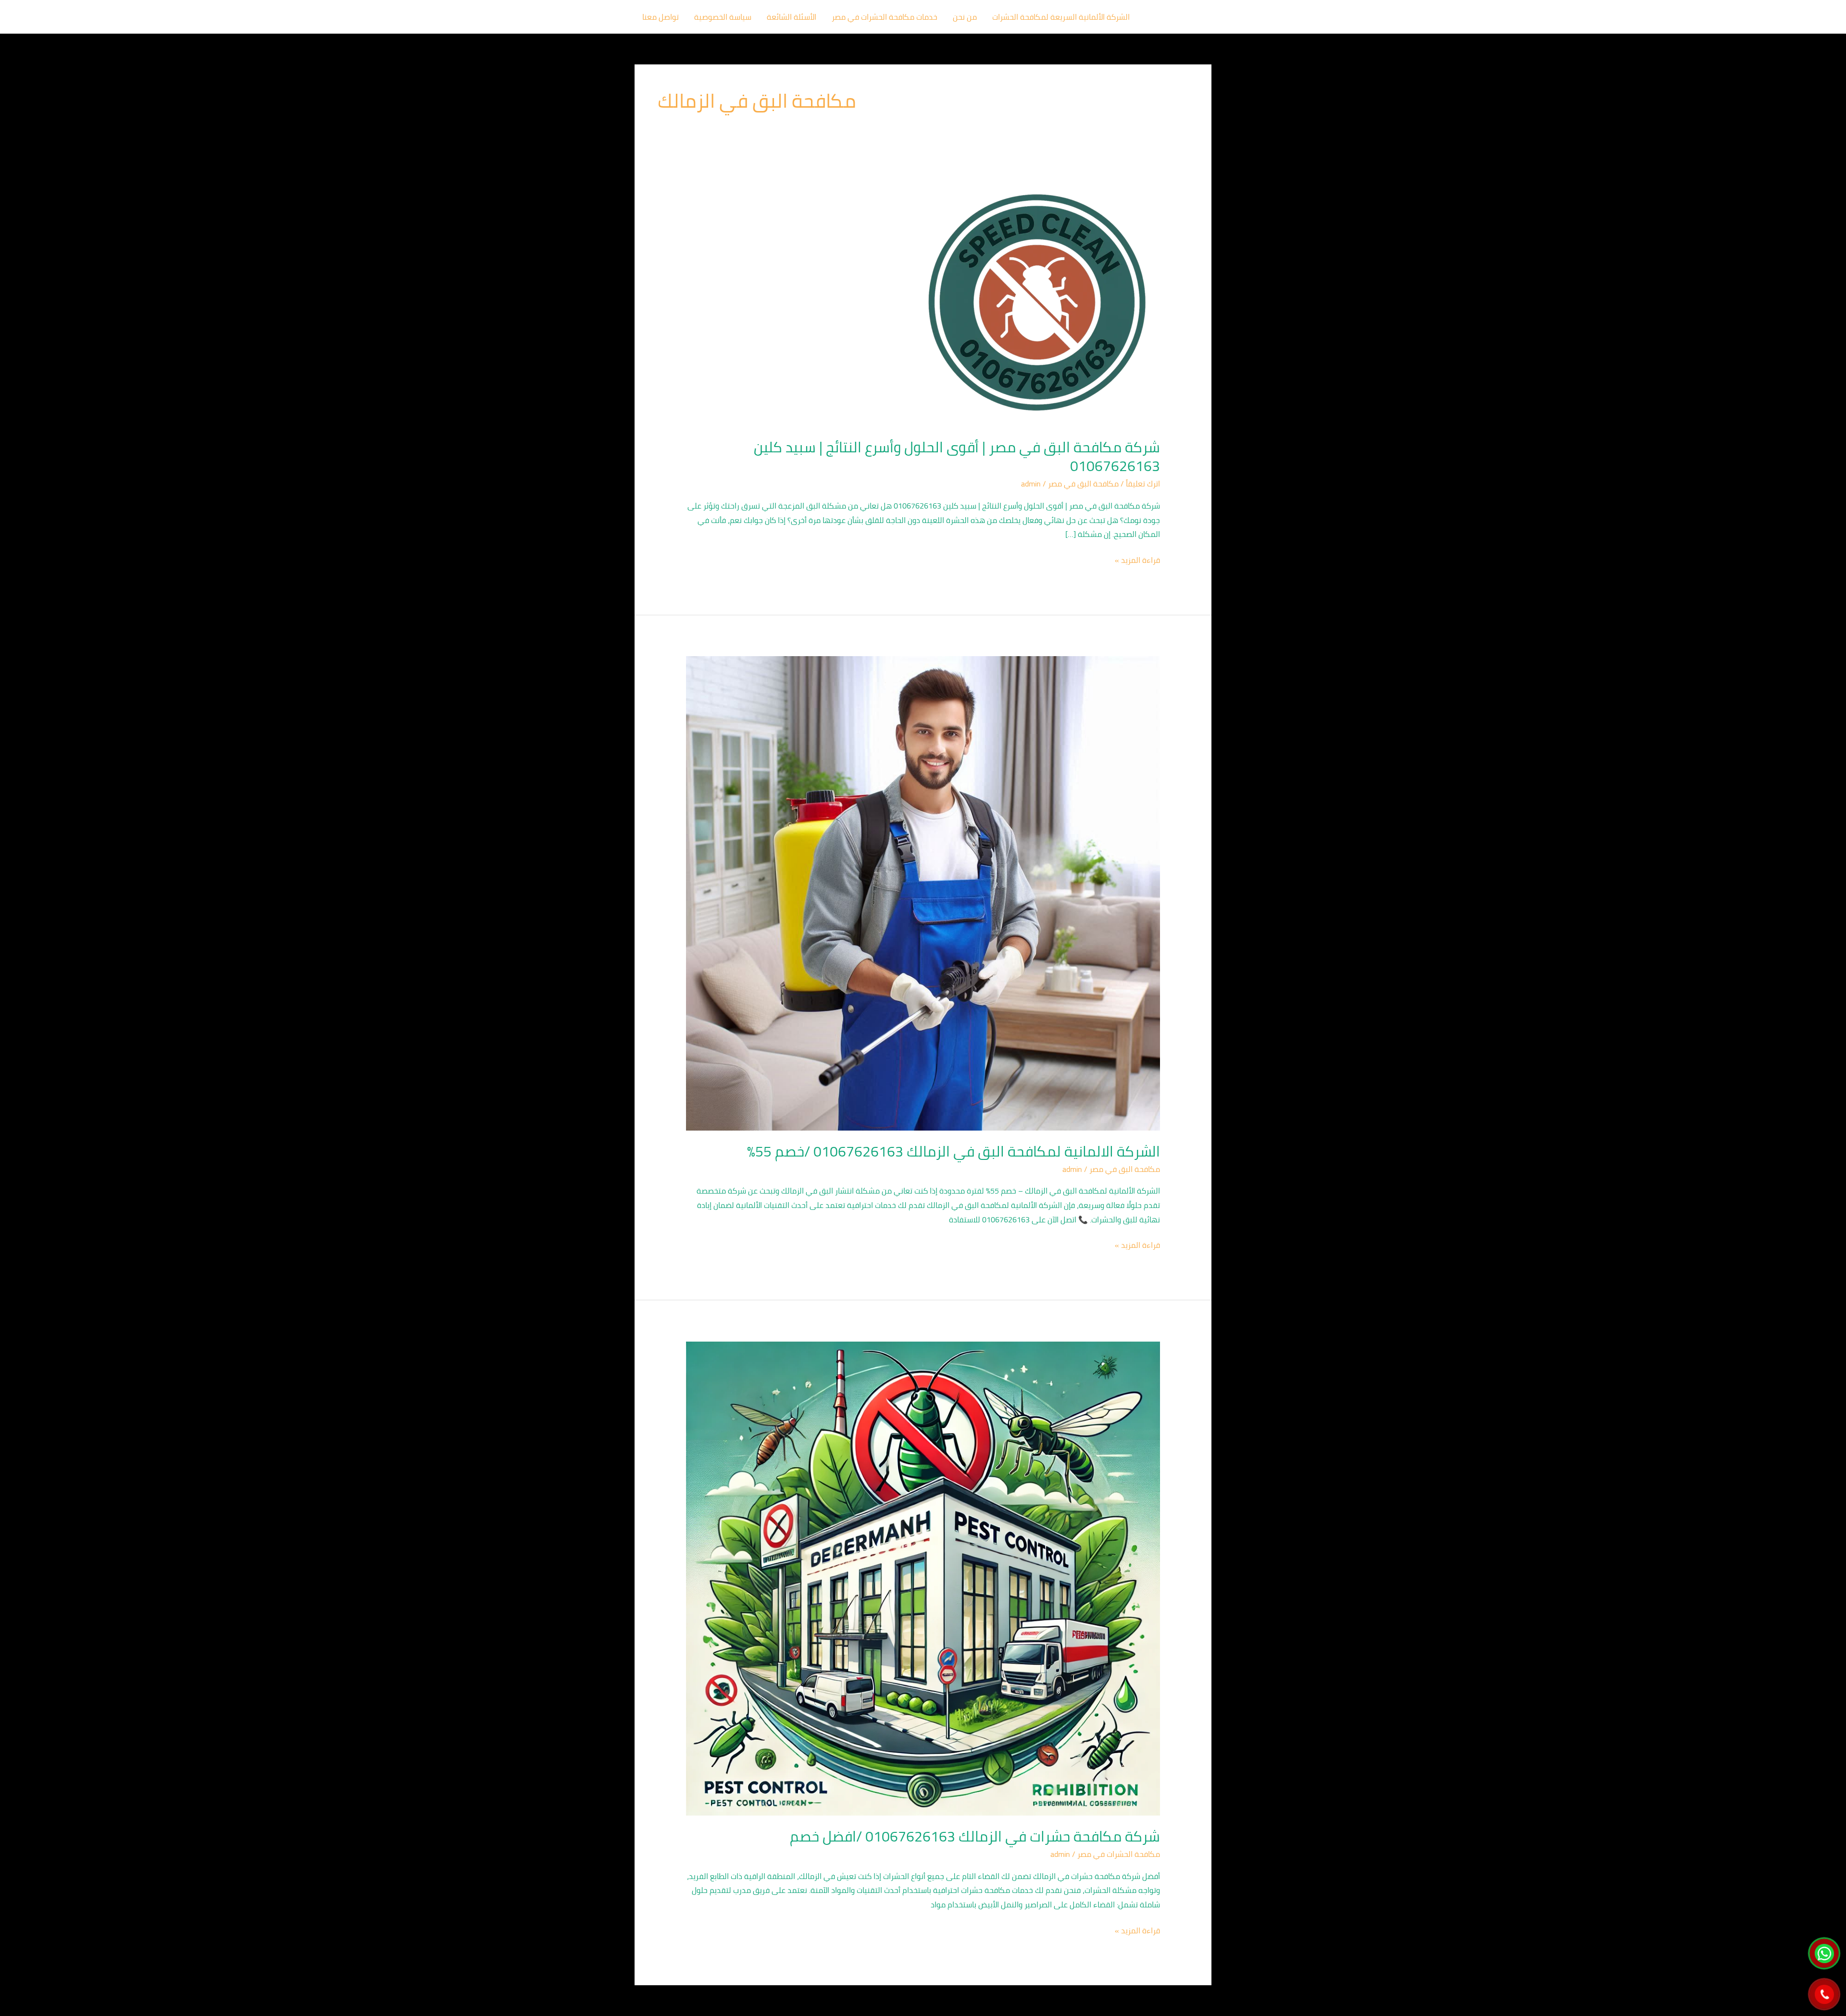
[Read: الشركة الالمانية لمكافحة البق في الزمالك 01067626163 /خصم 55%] (923, 893)
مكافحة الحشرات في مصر (1119, 1854)
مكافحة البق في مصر (1083, 484)
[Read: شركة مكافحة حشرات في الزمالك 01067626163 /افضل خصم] (923, 1578)
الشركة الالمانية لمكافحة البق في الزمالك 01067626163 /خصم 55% (954, 1151)
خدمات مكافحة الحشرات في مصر (885, 17)
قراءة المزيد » (1137, 560)
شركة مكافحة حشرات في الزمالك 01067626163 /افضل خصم (975, 1836)
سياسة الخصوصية (723, 17)
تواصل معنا (661, 17)
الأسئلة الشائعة (792, 17)
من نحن (965, 17)
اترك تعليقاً (1143, 484)
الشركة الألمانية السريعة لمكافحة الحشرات (1061, 17)
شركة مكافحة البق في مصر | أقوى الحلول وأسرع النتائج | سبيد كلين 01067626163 (957, 456)
